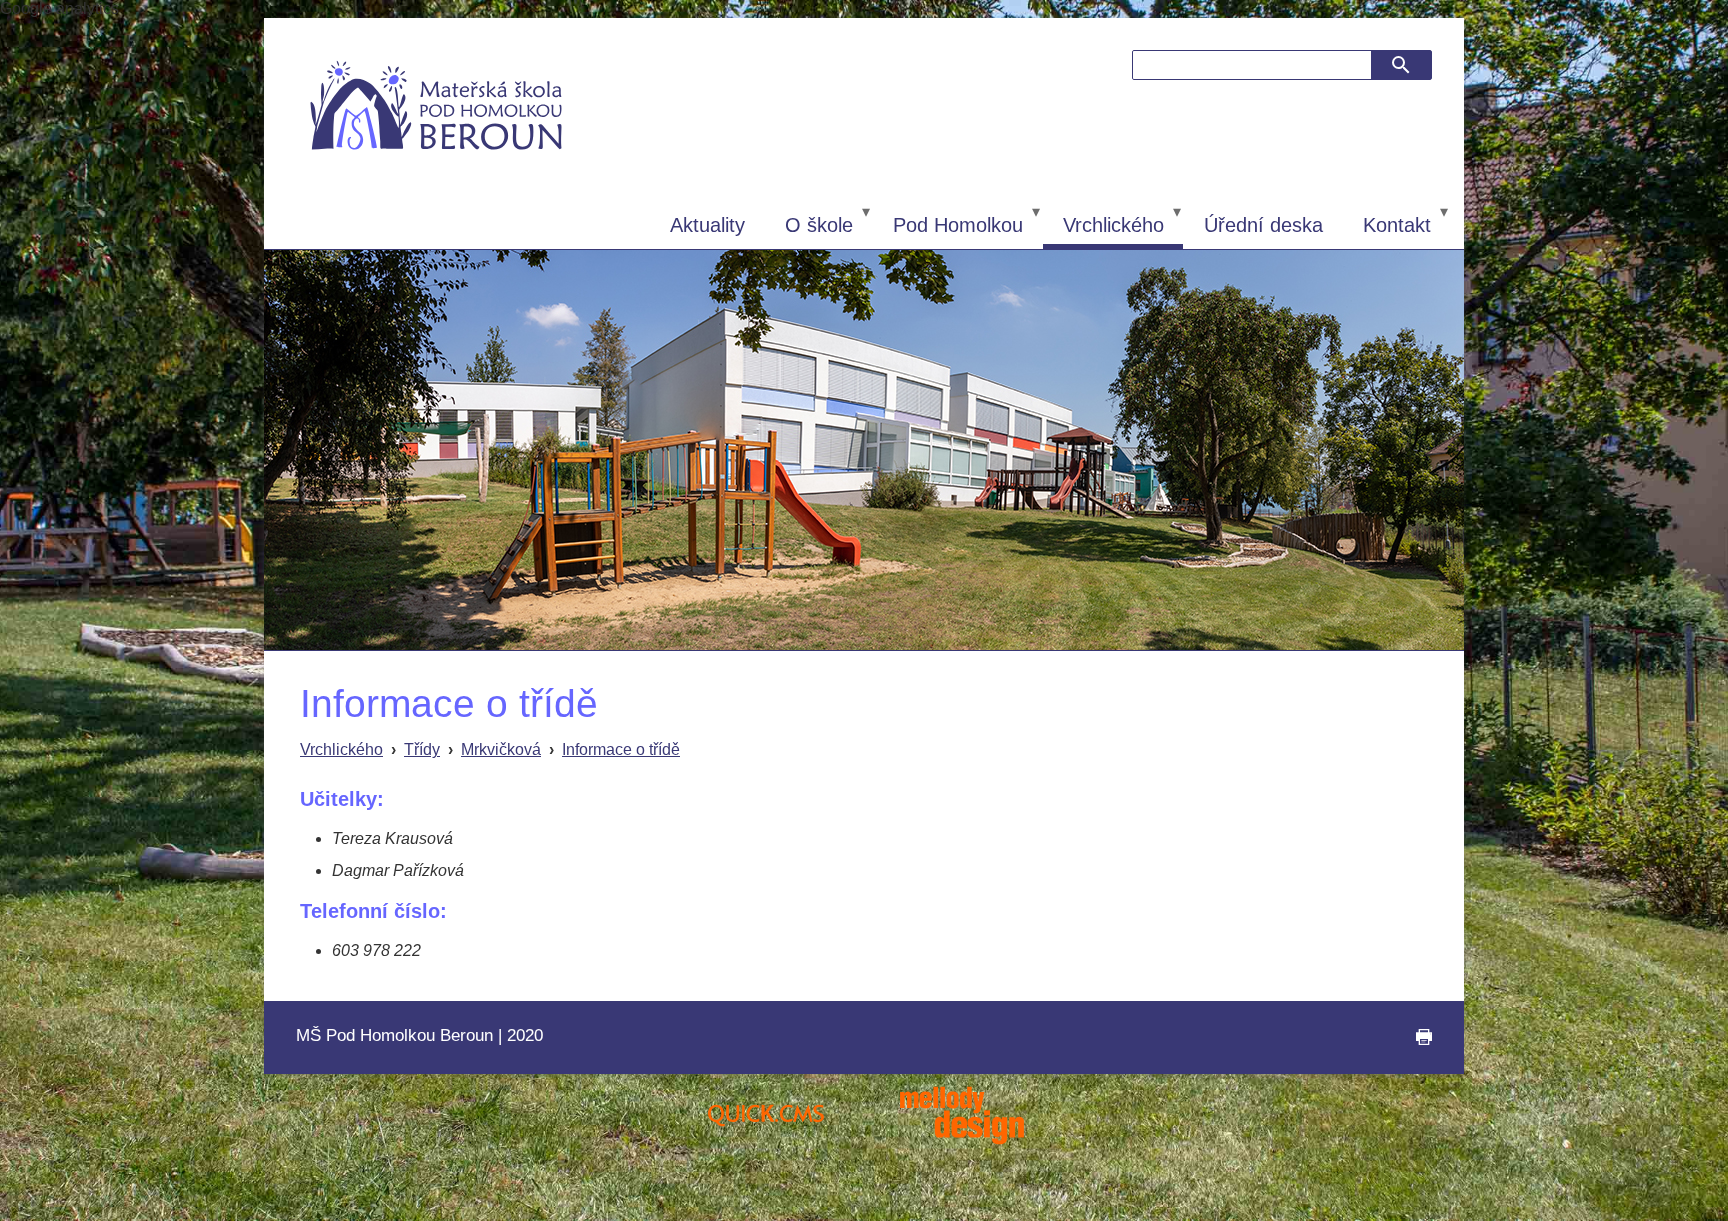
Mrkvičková (501, 749)
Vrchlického (341, 749)
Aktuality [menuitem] (707, 225)
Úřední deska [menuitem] (1263, 225)
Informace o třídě (621, 749)
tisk (1411, 1047)
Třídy (422, 749)
